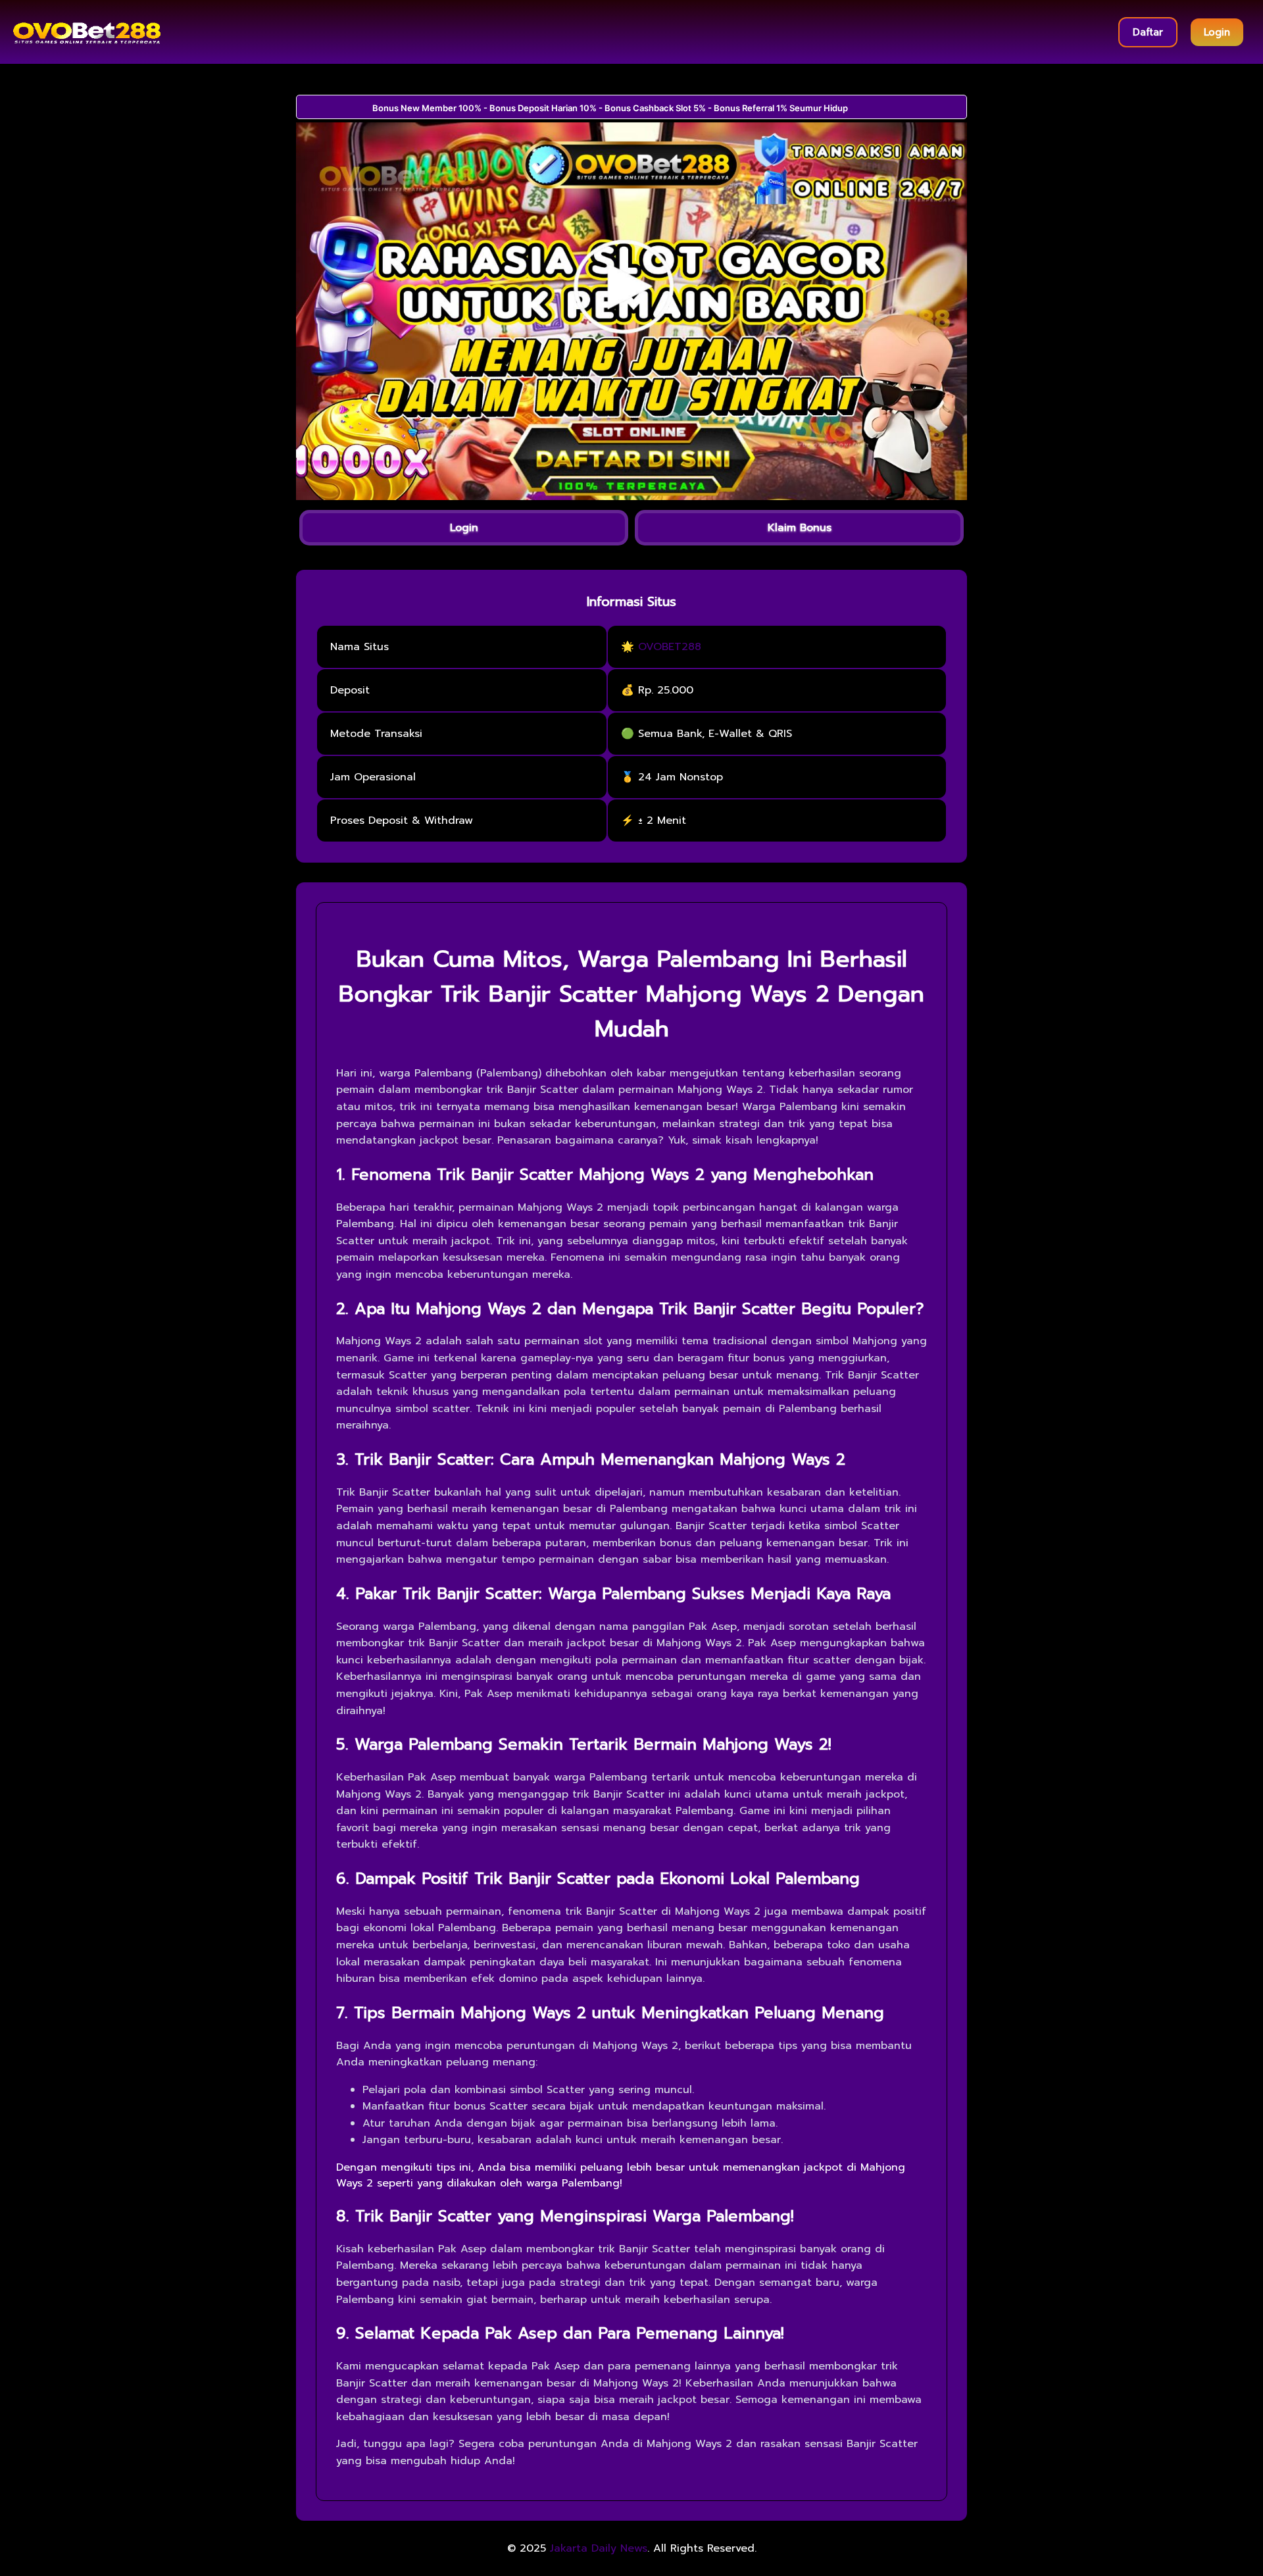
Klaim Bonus (800, 528)
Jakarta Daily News (599, 2548)
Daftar (1148, 32)
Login (1217, 32)
